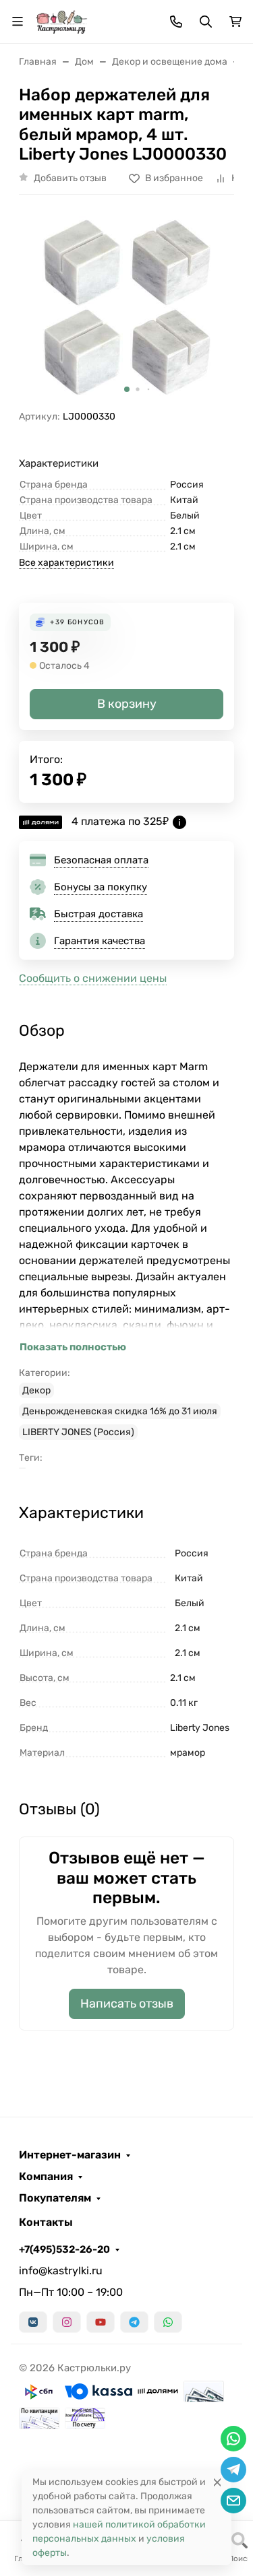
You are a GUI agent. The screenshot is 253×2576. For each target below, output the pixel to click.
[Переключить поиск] (206, 22)
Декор (36, 1390)
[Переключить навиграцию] (18, 22)
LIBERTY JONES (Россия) (78, 1432)
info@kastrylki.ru (61, 2271)
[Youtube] (101, 2322)
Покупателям (55, 2198)
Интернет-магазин (70, 2155)
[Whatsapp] (168, 2322)
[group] (126, 307)
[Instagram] (67, 2322)
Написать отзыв (127, 2004)
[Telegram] (134, 2322)
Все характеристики (66, 563)
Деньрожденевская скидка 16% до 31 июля (120, 1411)
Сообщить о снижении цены (93, 978)
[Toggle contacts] (176, 22)
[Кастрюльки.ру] (61, 21)
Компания (46, 2177)
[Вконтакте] (33, 2322)
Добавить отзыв (70, 178)
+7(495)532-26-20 (64, 2249)
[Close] (217, 2482)
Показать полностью (73, 1347)
